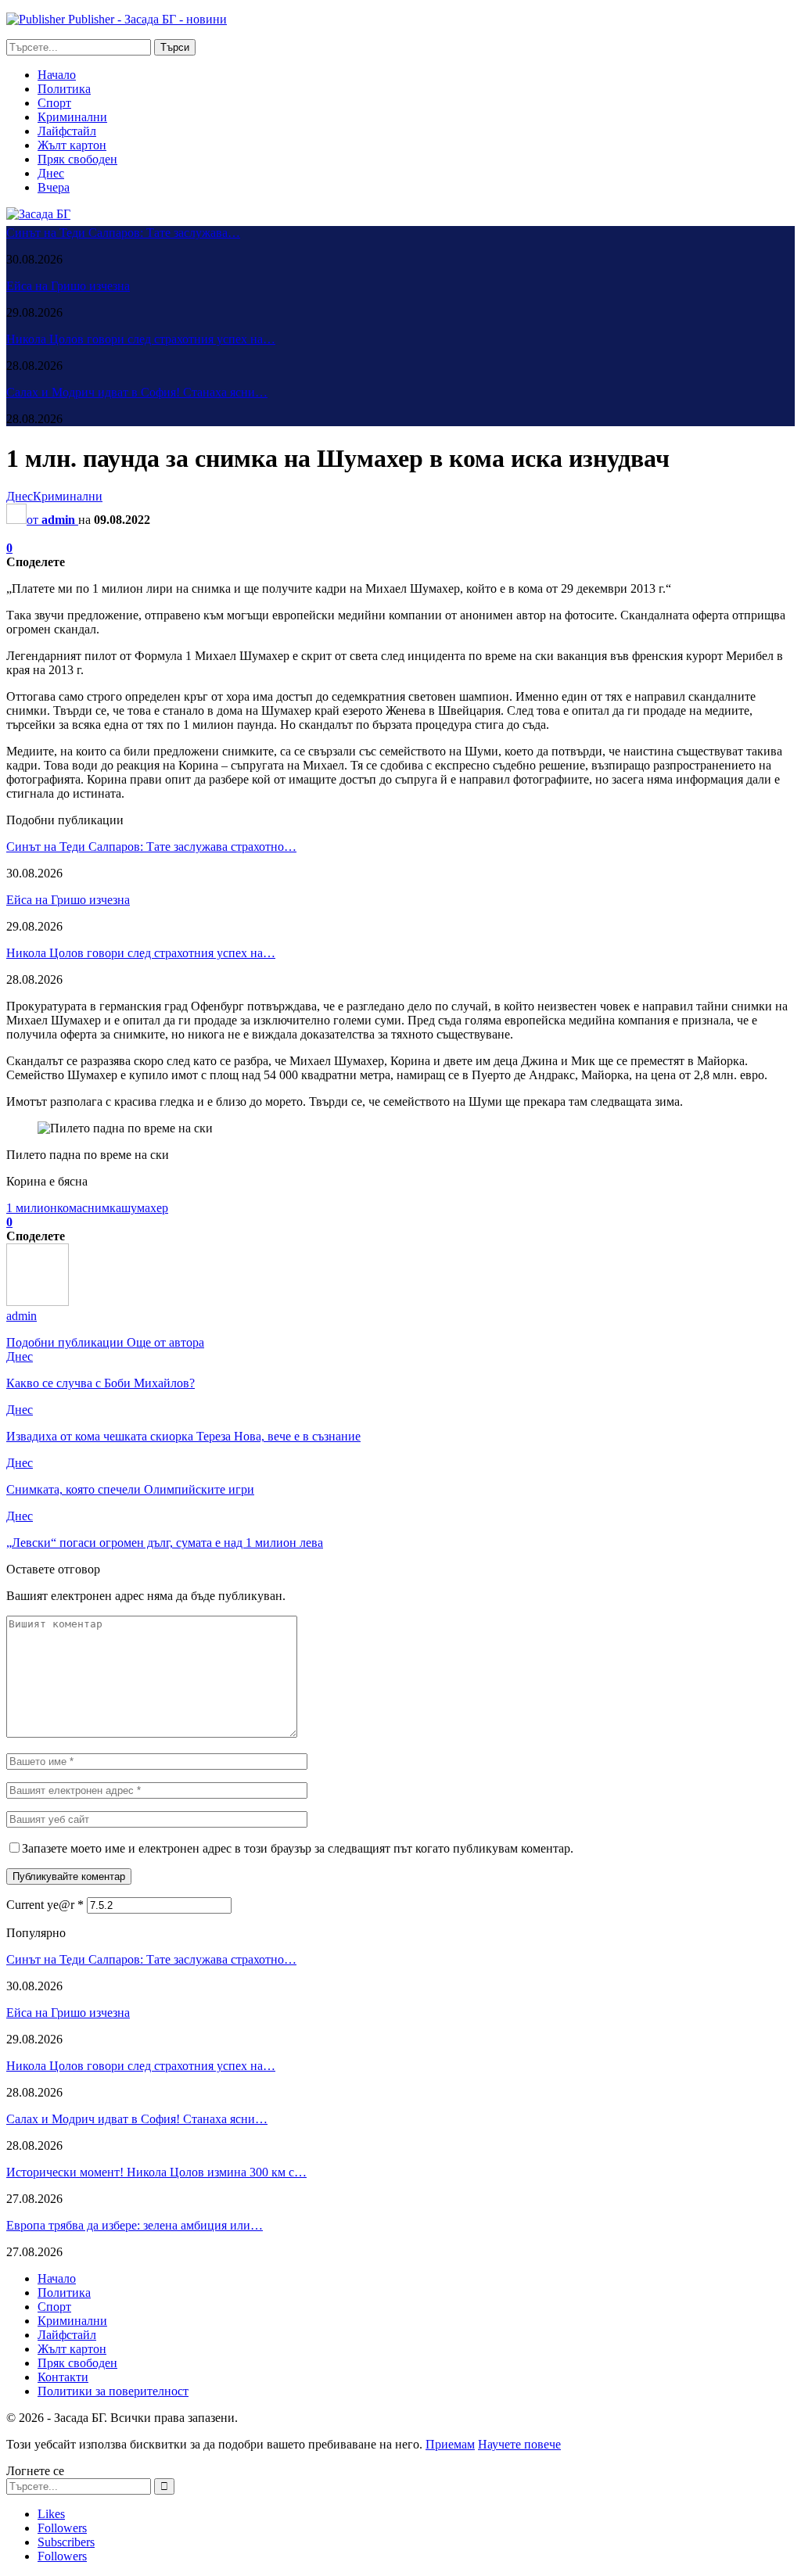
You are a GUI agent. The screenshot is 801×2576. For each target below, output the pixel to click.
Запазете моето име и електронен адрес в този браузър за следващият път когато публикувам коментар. (298, 1848)
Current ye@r (45, 1905)
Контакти (63, 2377)
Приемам (450, 2444)
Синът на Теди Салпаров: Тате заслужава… (123, 233)
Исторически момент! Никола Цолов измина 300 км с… (156, 2172)
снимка (102, 1208)
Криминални (72, 117)
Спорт (54, 103)
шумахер (145, 1208)
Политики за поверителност (113, 2391)
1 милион (32, 1208)
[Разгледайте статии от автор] (38, 1302)
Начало (57, 75)
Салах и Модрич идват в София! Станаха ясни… (137, 392)
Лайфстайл (67, 131)
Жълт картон (72, 145)
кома (70, 1208)
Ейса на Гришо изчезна (68, 286)
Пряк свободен (77, 159)
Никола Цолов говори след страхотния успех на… (141, 339)
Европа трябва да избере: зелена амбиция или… (135, 2225)
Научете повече (519, 2444)
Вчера (54, 187)
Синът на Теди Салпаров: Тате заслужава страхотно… (151, 847)
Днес (51, 173)
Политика (64, 89)
